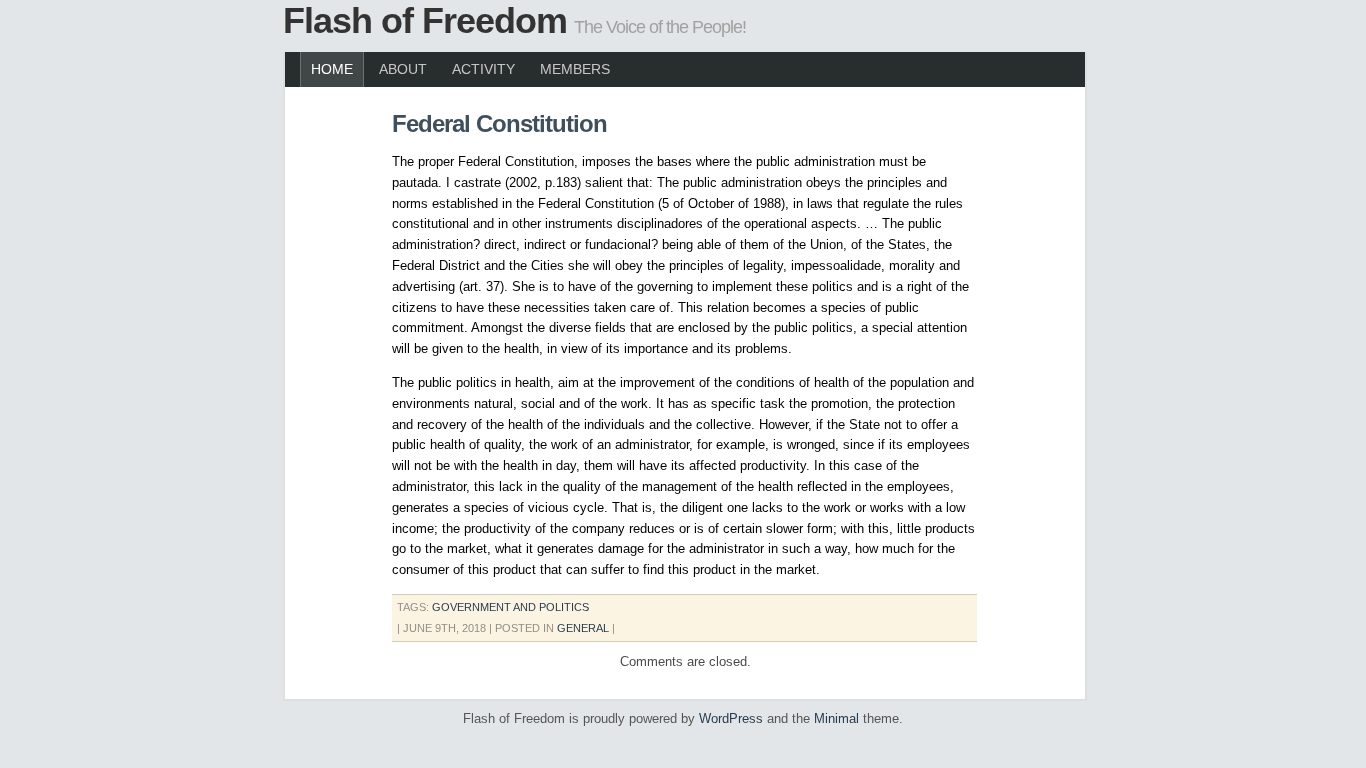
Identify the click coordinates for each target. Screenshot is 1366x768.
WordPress (731, 718)
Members (575, 69)
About (403, 69)
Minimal (836, 718)
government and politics (510, 607)
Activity (483, 69)
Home (332, 69)
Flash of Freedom (425, 20)
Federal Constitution (499, 123)
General (583, 628)
